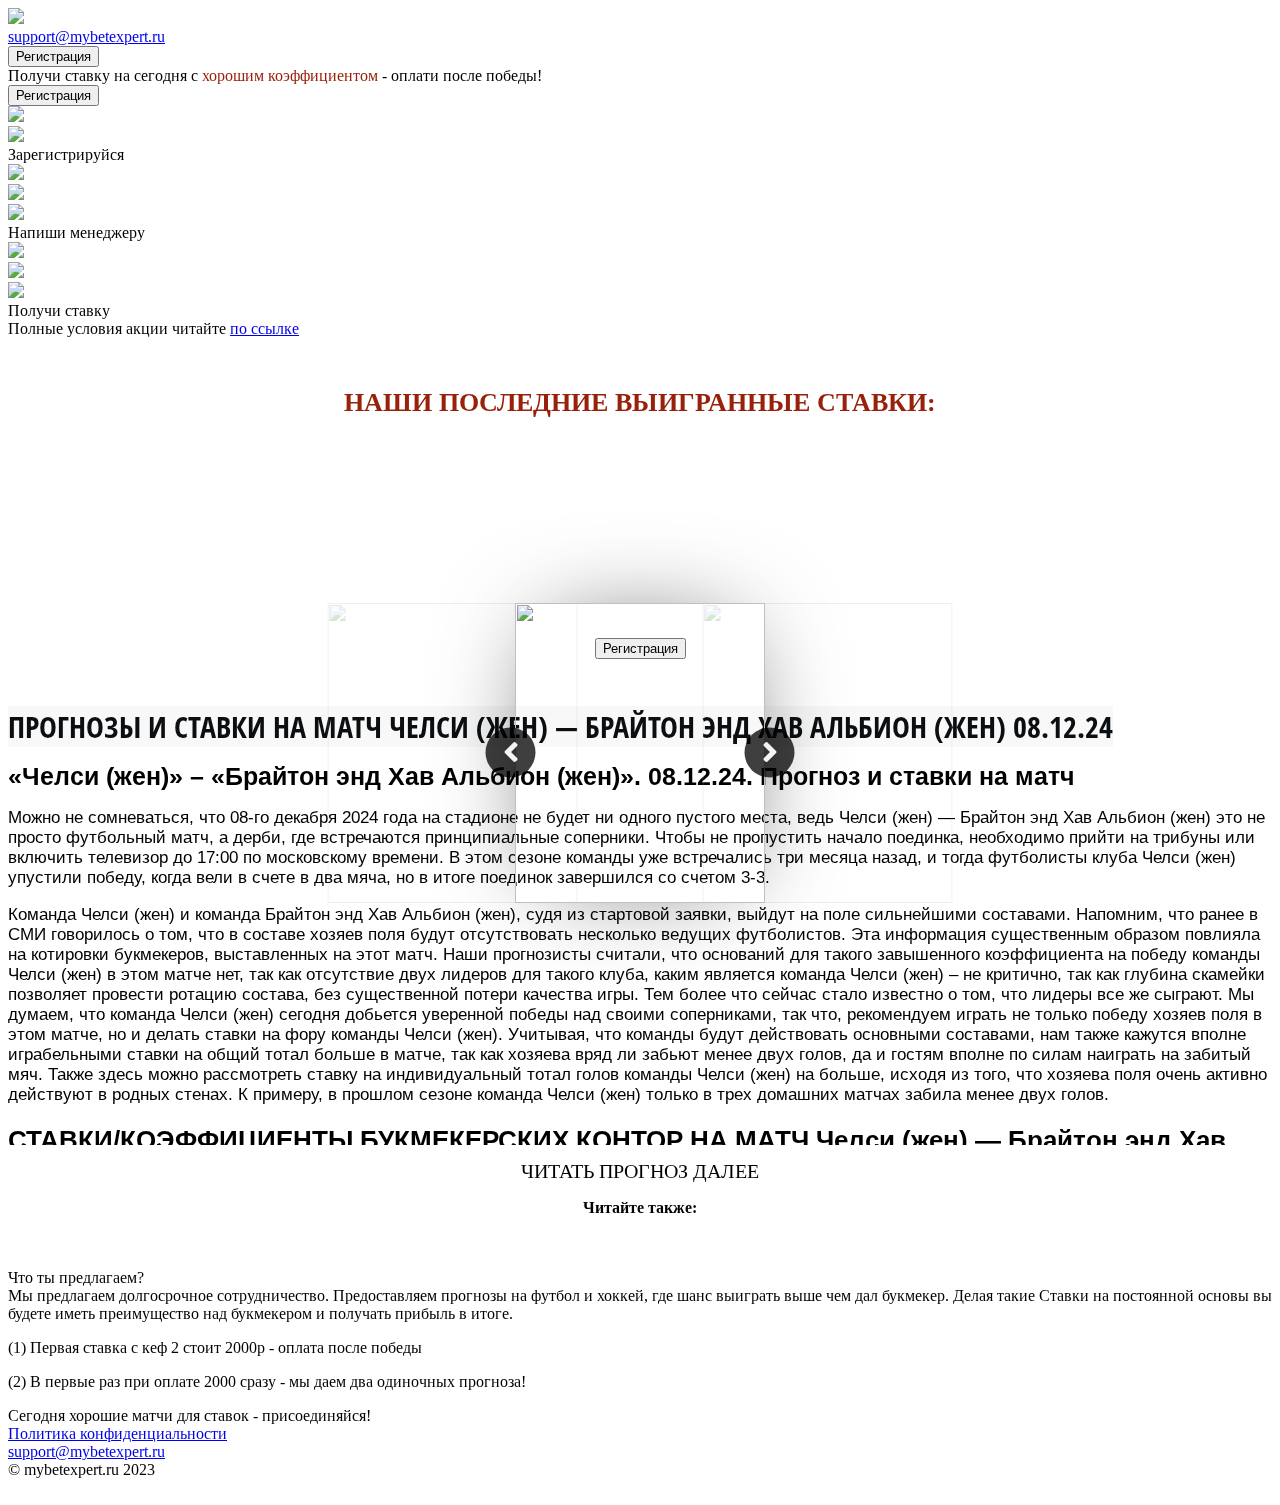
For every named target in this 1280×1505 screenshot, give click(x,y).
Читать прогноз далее (640, 1171)
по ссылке (264, 328)
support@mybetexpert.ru (86, 36)
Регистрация (53, 56)
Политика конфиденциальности (117, 1433)
